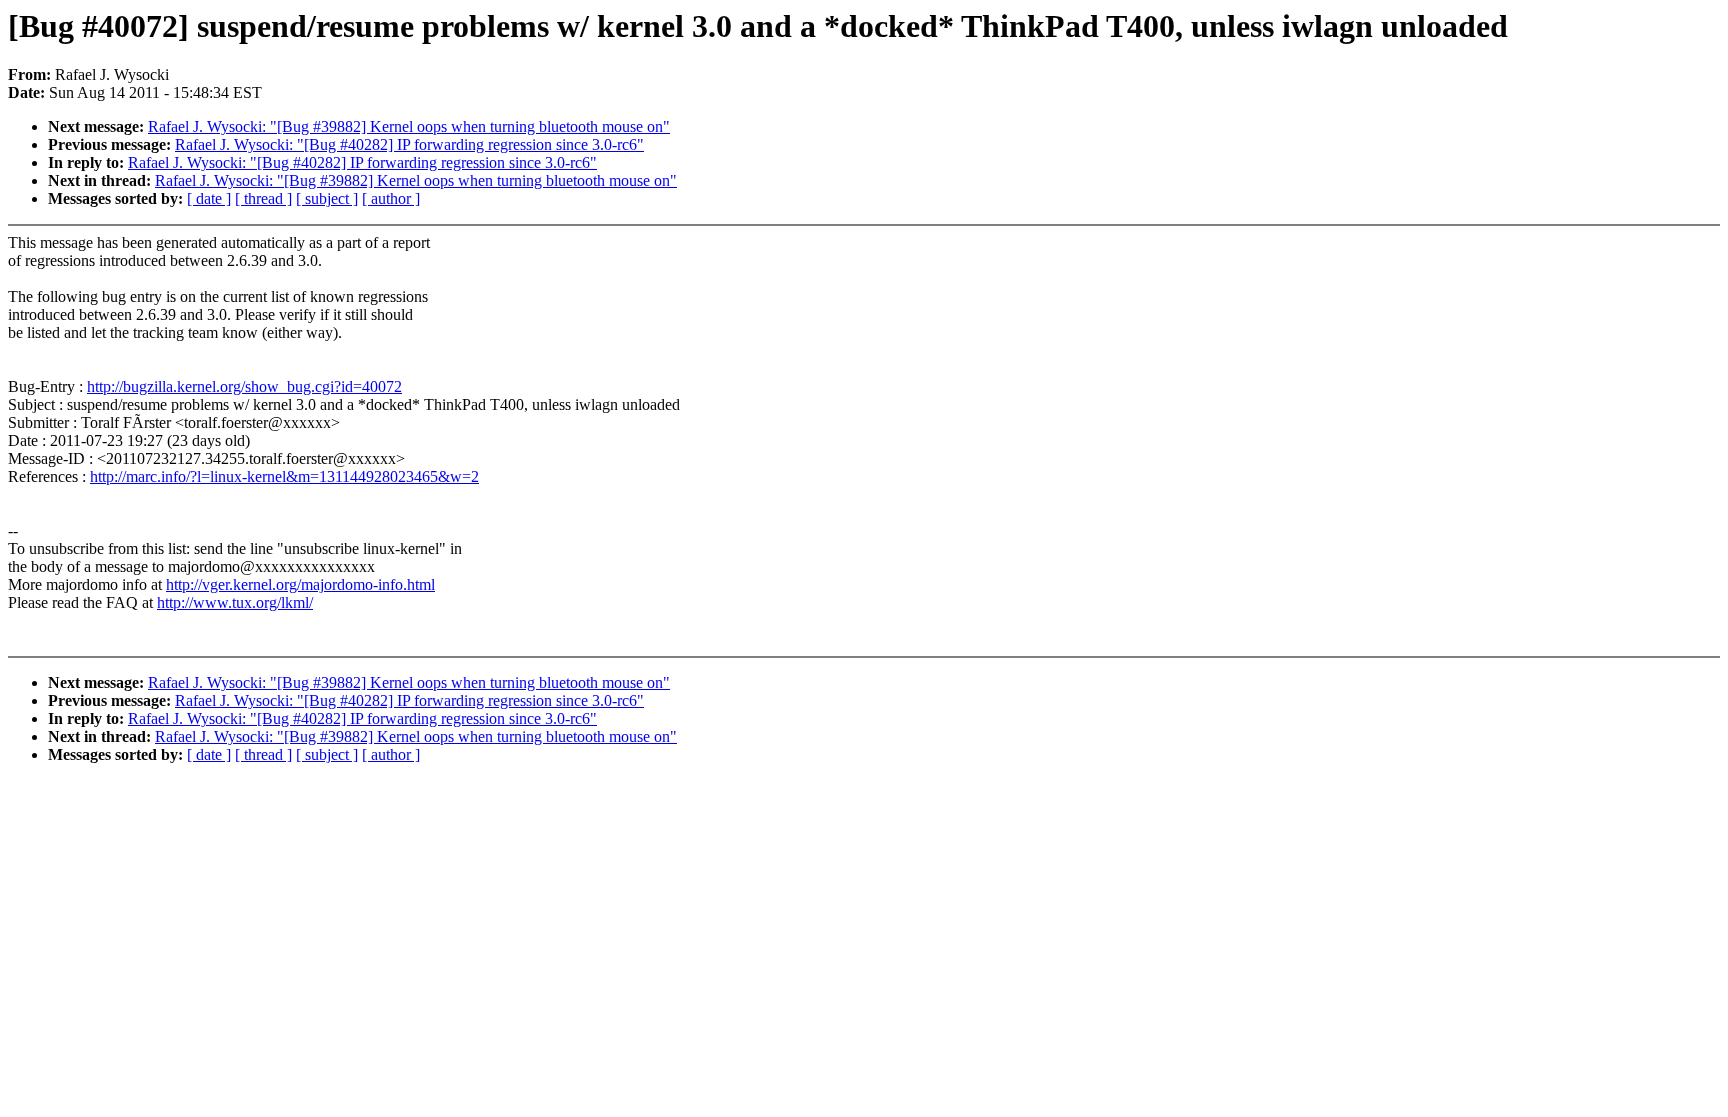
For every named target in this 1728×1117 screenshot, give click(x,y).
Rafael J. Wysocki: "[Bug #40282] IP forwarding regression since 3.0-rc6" (409, 144)
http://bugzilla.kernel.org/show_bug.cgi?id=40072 (244, 386)
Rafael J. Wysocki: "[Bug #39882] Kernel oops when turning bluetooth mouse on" (409, 126)
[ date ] (209, 198)
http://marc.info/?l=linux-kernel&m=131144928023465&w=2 (284, 476)
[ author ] (391, 198)
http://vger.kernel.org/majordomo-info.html (300, 584)
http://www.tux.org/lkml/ (235, 602)
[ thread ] (263, 198)
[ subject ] (327, 198)
